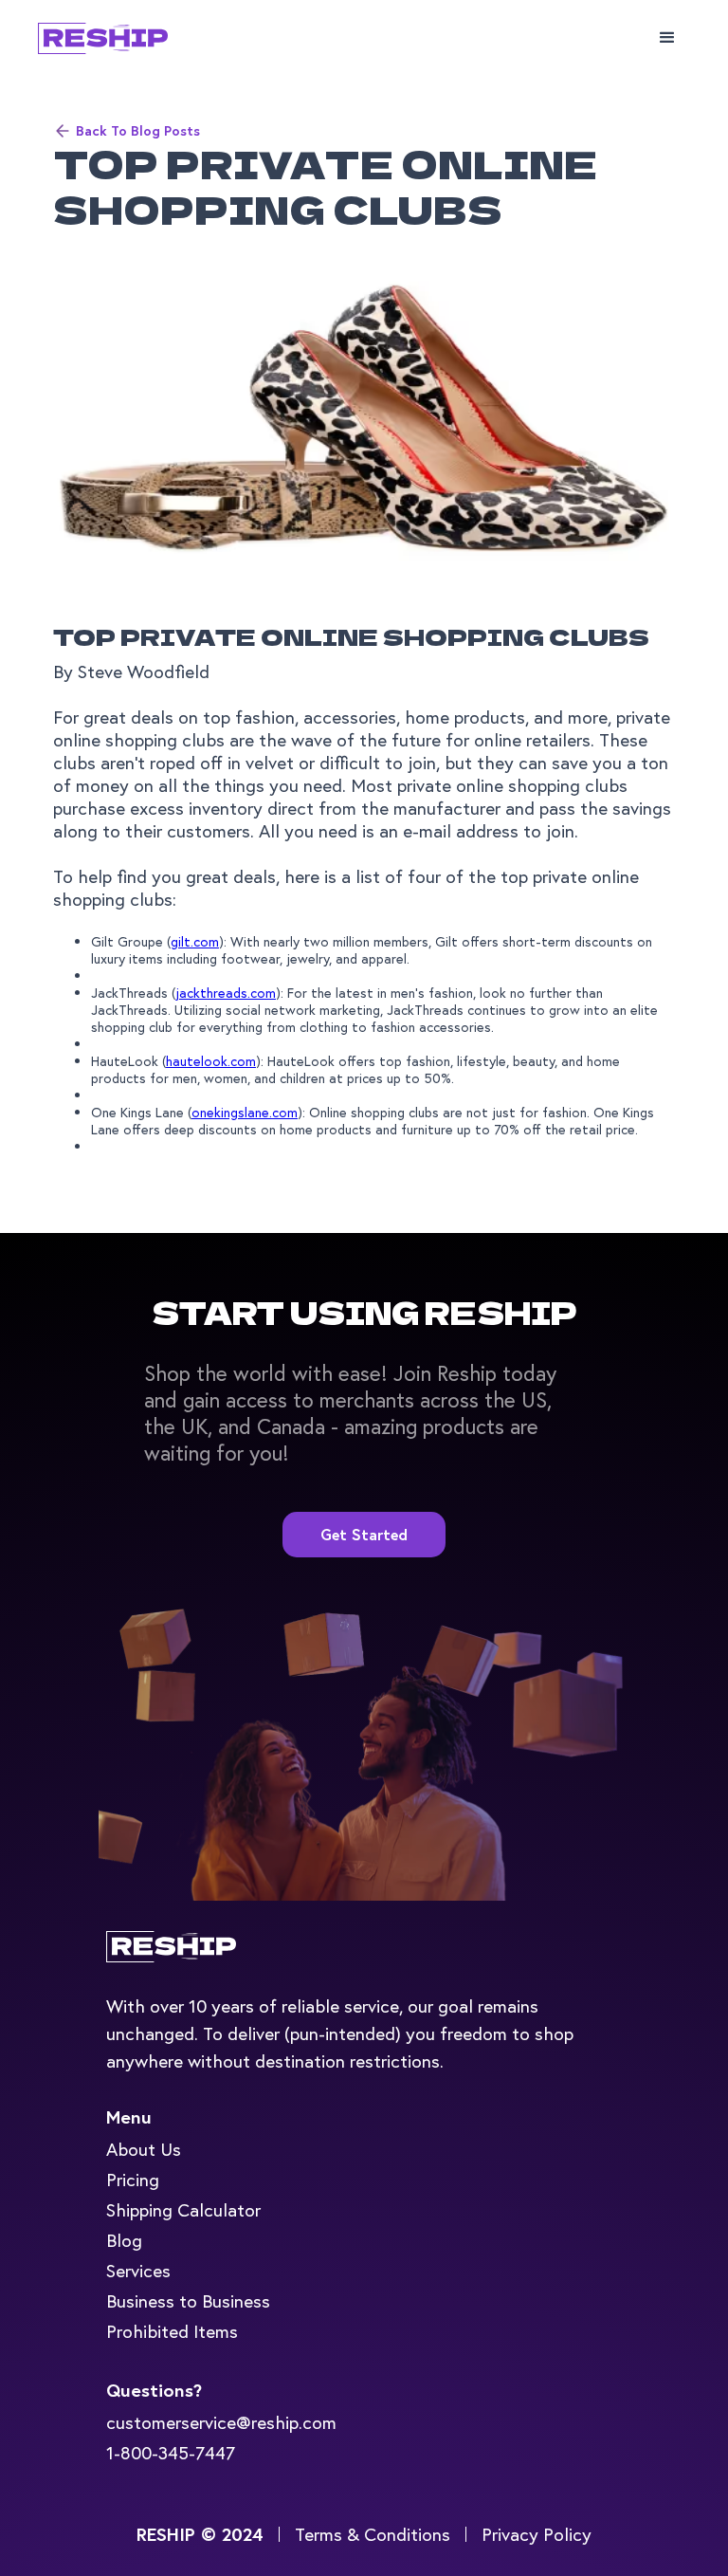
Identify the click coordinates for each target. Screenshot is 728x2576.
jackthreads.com (226, 993)
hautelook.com (211, 1061)
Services (138, 2270)
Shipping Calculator (183, 2209)
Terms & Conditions (373, 2534)
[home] (123, 38)
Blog (124, 2240)
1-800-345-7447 (171, 2452)
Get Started (364, 1534)
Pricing (133, 2179)
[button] (667, 38)
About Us (144, 2149)
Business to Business (188, 2300)
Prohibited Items (172, 2331)
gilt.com (195, 941)
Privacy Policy (537, 2534)
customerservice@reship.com (221, 2422)
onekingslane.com (245, 1112)
